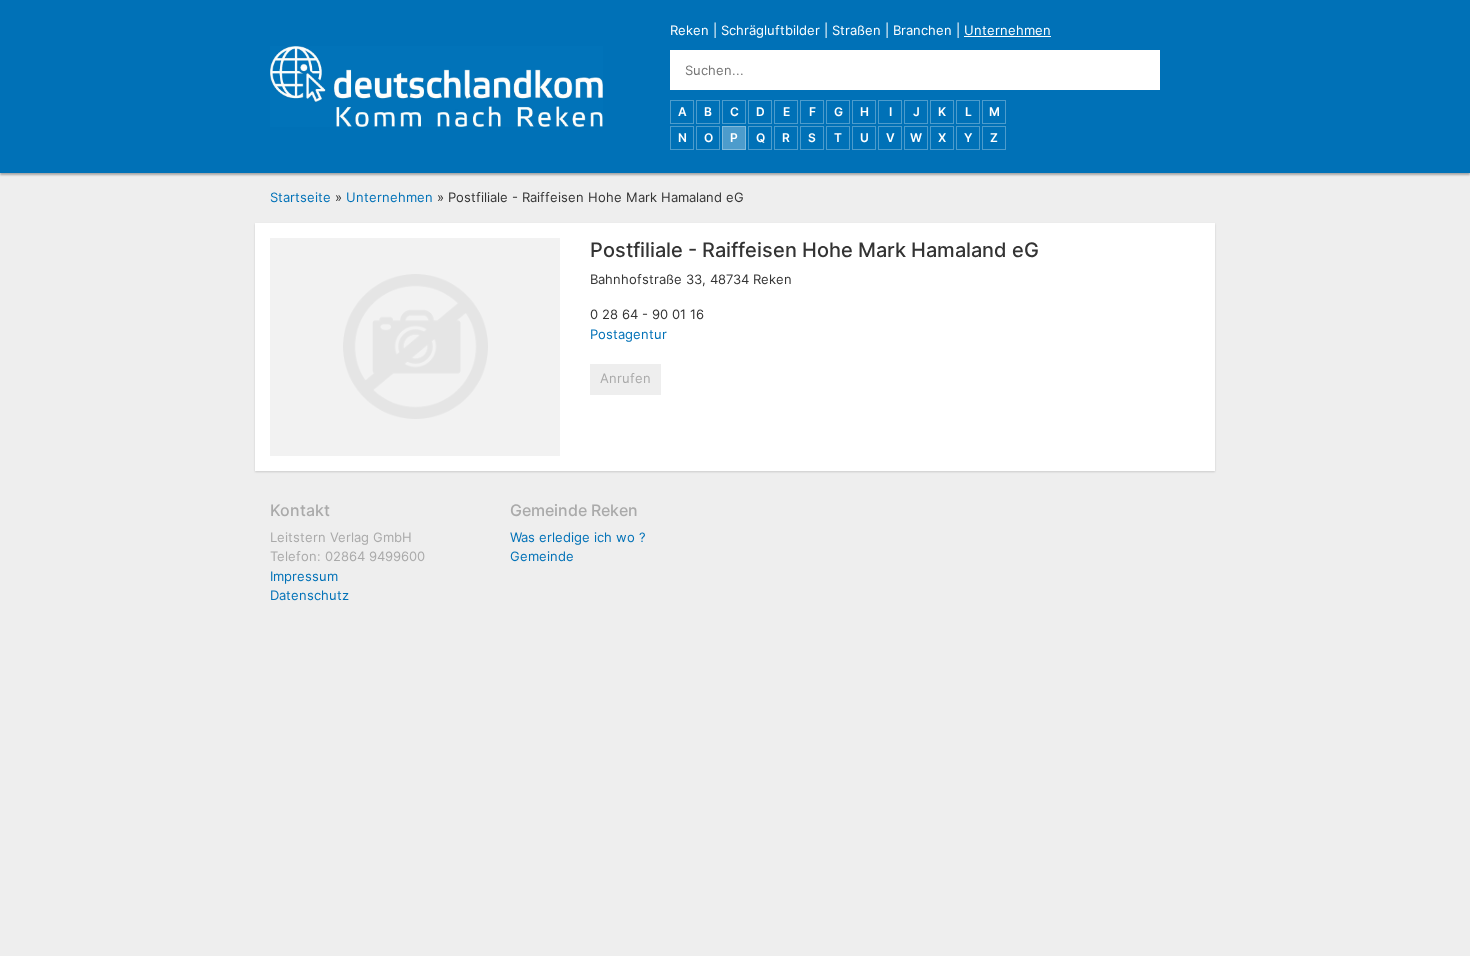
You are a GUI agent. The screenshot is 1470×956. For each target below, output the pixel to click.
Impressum (304, 576)
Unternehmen (1007, 30)
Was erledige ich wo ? (578, 537)
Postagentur (628, 334)
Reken (689, 30)
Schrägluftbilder (770, 30)
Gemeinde (542, 556)
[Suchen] (1180, 70)
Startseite (300, 197)
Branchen (922, 30)
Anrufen (625, 378)
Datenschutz (309, 595)
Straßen (856, 30)
